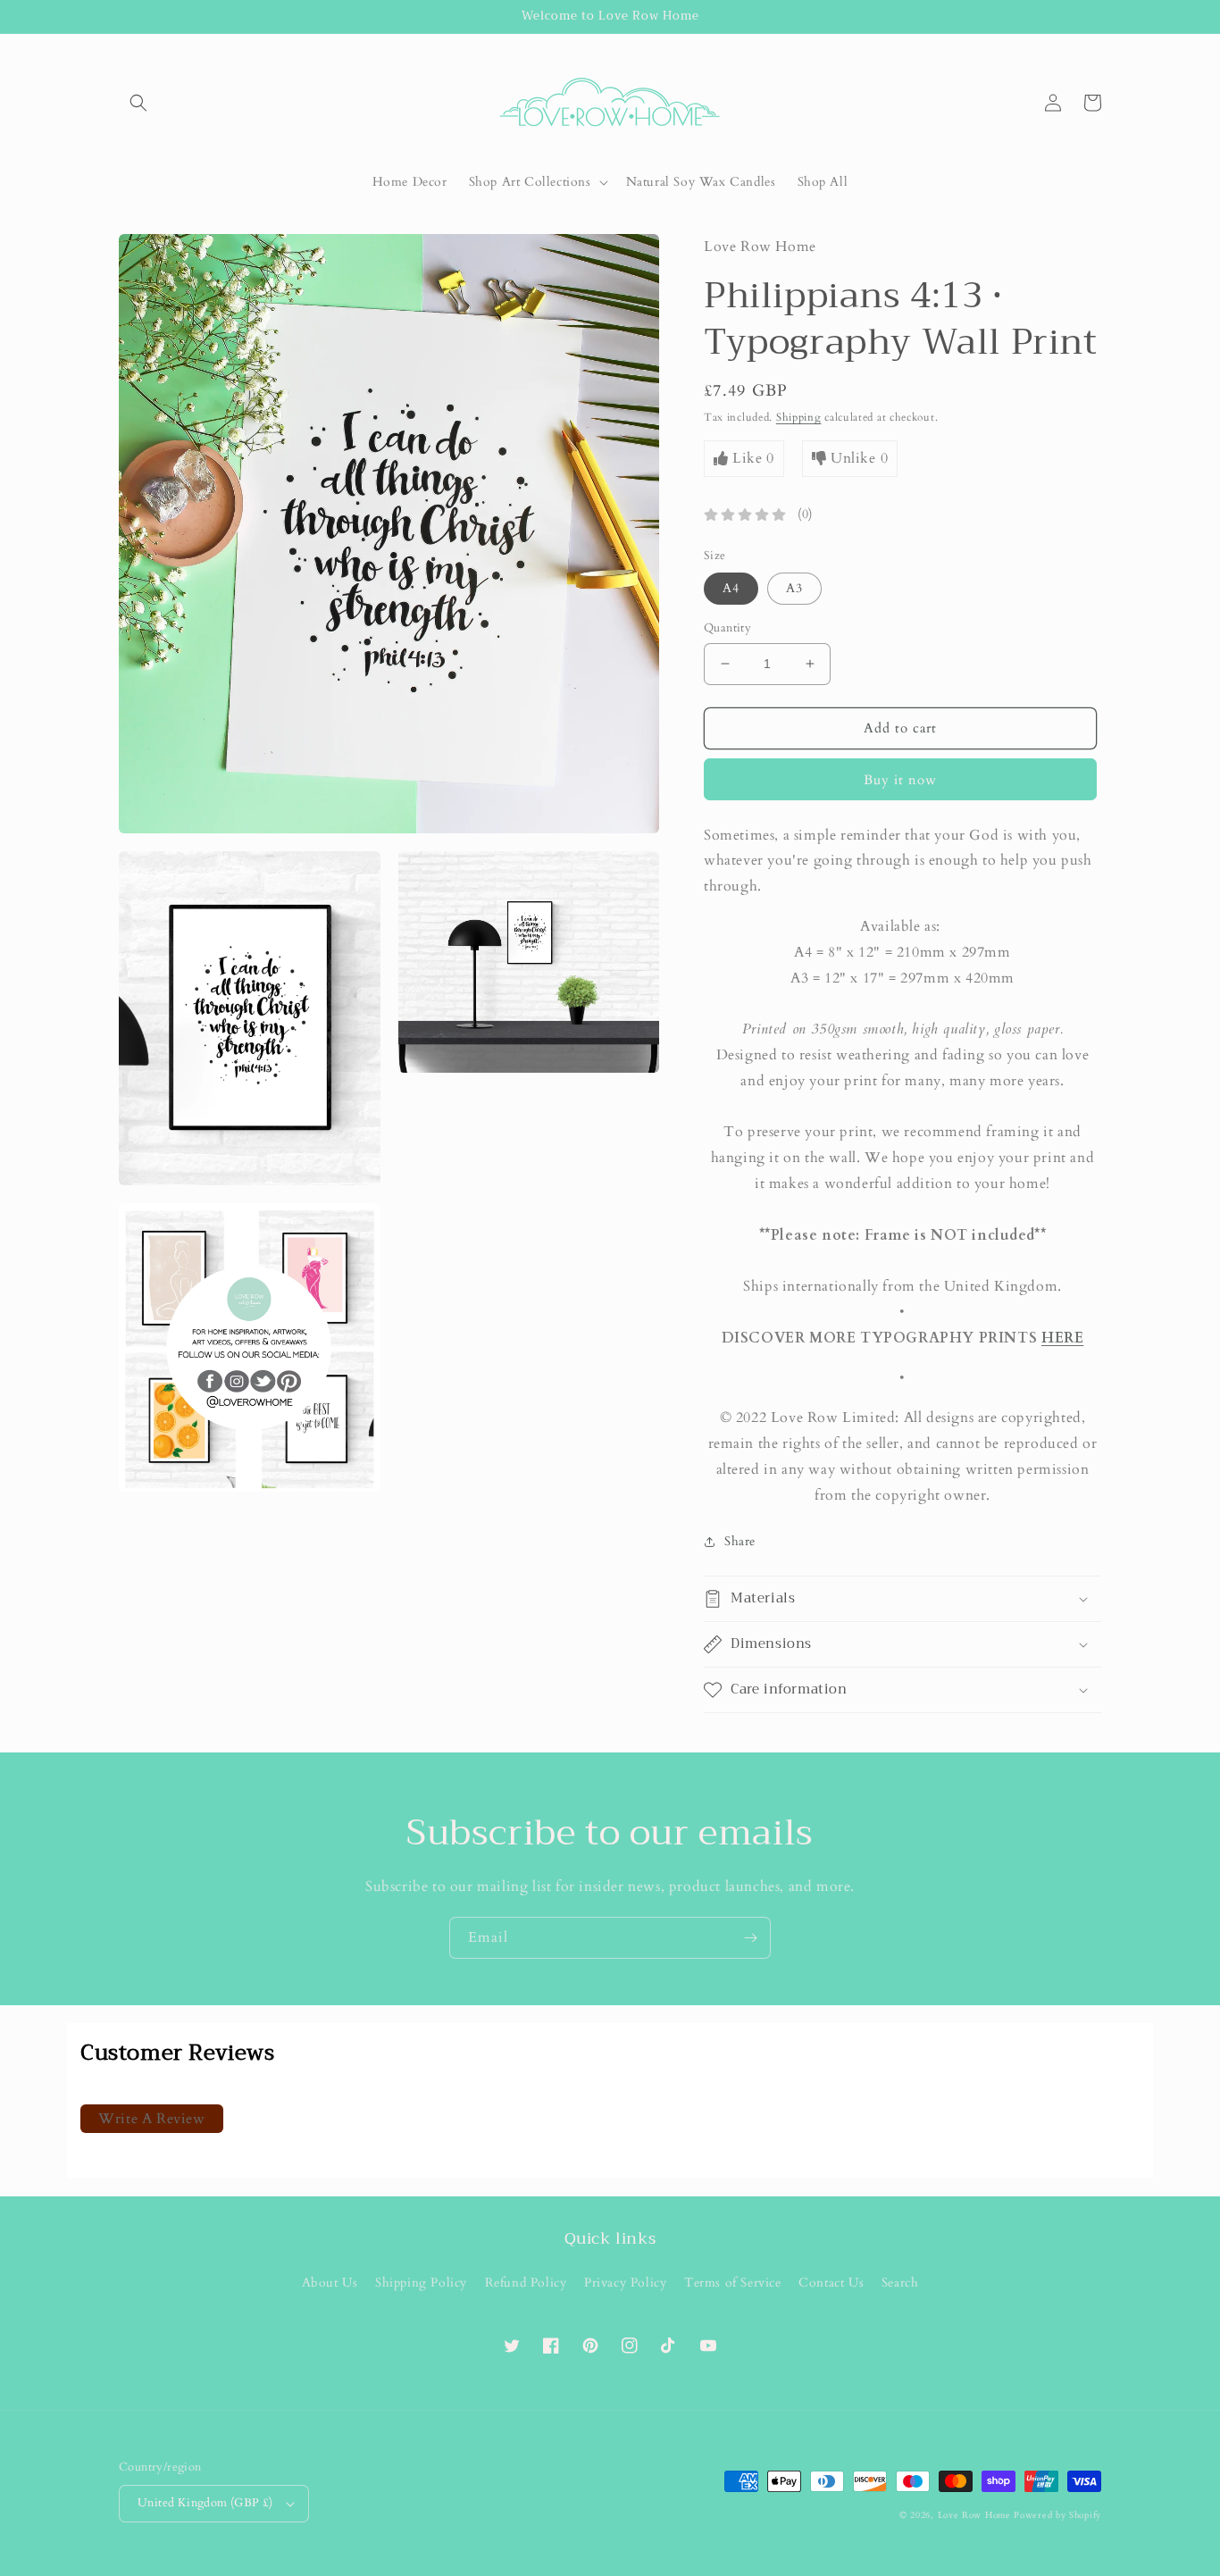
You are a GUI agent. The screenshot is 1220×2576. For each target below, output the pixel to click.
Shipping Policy (421, 2283)
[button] (138, 103)
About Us (330, 2283)
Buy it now (900, 780)
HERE (1062, 1338)
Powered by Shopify (1057, 2515)
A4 (731, 588)
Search (900, 2283)
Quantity (727, 628)
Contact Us (831, 2283)
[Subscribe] (750, 1938)
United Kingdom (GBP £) (205, 2503)
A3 (794, 588)
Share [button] (740, 1541)
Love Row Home (974, 2515)
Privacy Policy (625, 2283)
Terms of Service (733, 2283)
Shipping (799, 417)
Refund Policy (526, 2283)
